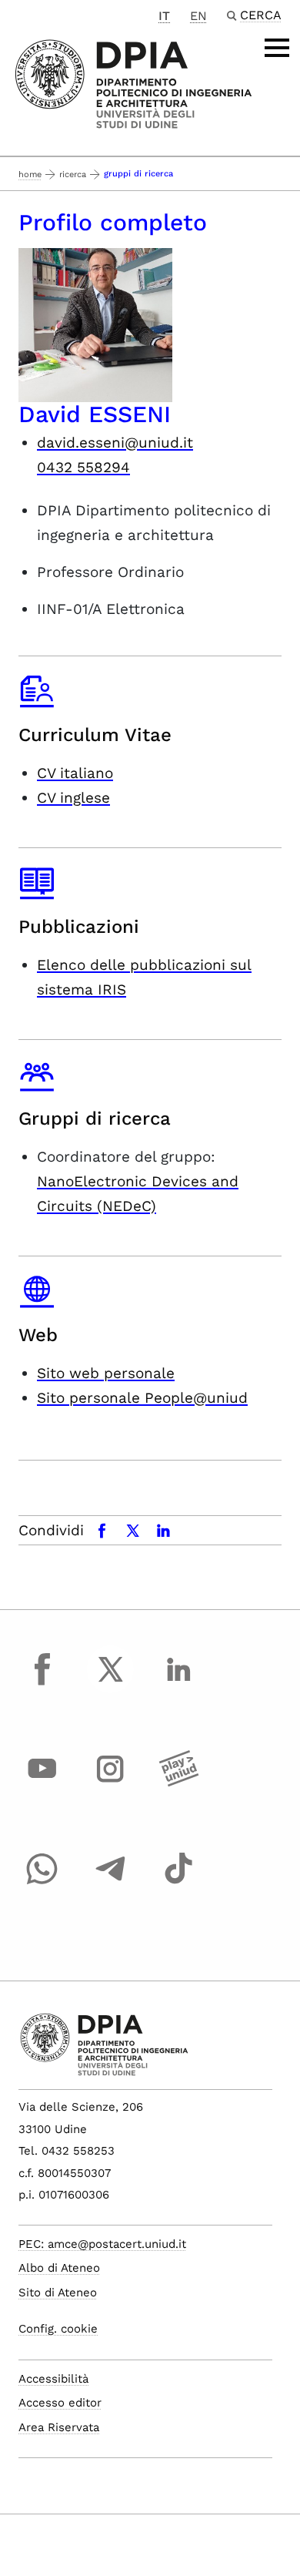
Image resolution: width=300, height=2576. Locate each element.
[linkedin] (178, 1683)
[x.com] (111, 1683)
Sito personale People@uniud (142, 1398)
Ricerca (73, 174)
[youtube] (42, 1783)
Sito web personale (106, 1373)
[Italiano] (133, 83)
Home (30, 174)
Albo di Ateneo (59, 2268)
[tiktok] (178, 1883)
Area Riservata (59, 2427)
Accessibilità (53, 2379)
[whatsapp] (42, 1883)
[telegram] (111, 1883)
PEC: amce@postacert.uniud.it (102, 2244)
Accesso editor (60, 2403)
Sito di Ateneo (58, 2293)
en (198, 16)
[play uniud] (178, 1783)
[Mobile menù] (277, 48)
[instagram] (111, 1783)
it (164, 16)
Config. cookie (58, 2329)
